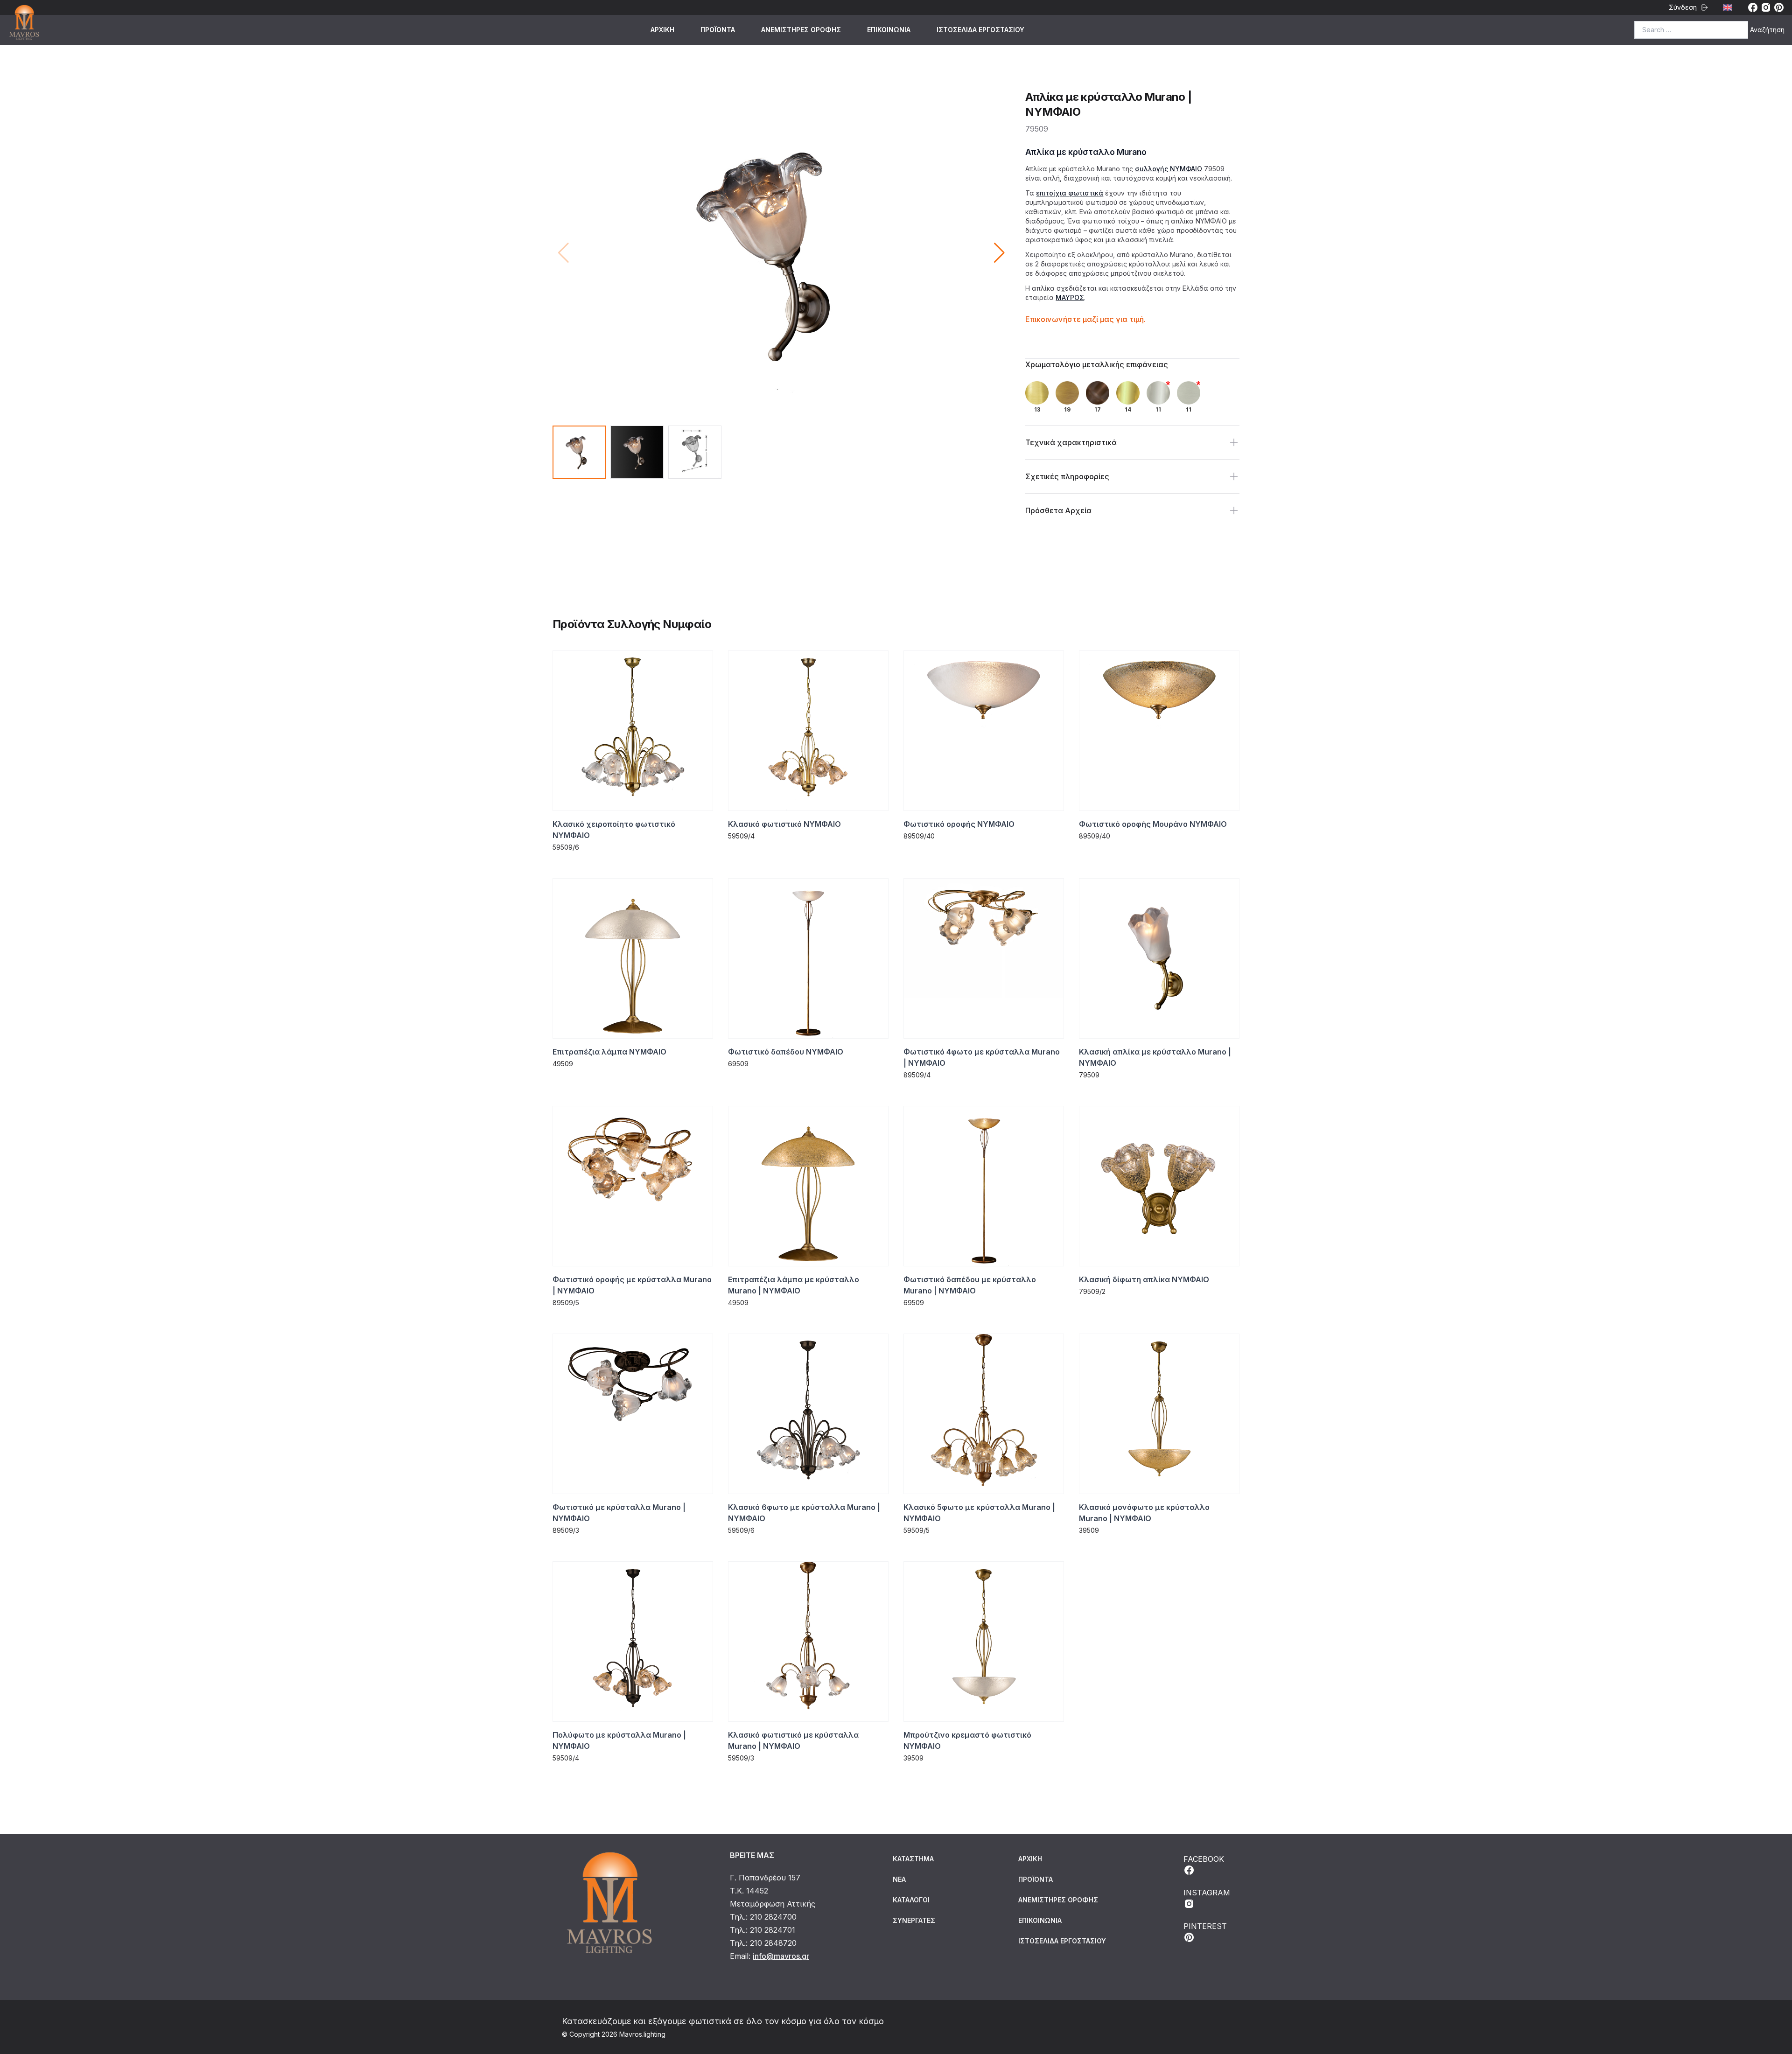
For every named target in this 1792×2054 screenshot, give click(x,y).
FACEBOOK (1204, 1859)
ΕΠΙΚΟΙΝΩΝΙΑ (889, 30)
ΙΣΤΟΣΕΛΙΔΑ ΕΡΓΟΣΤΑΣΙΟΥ (980, 30)
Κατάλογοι (911, 1900)
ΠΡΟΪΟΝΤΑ (718, 30)
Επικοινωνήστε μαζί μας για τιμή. (1085, 319)
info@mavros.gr (781, 1956)
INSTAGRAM (1207, 1893)
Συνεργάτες (914, 1920)
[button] (999, 253)
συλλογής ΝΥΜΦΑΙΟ (1169, 169)
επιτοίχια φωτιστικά (1070, 193)
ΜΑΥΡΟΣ (1070, 297)
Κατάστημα (913, 1859)
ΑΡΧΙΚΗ (662, 30)
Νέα (899, 1879)
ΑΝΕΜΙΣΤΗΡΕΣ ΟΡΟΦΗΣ (801, 30)
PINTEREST (1205, 1926)
